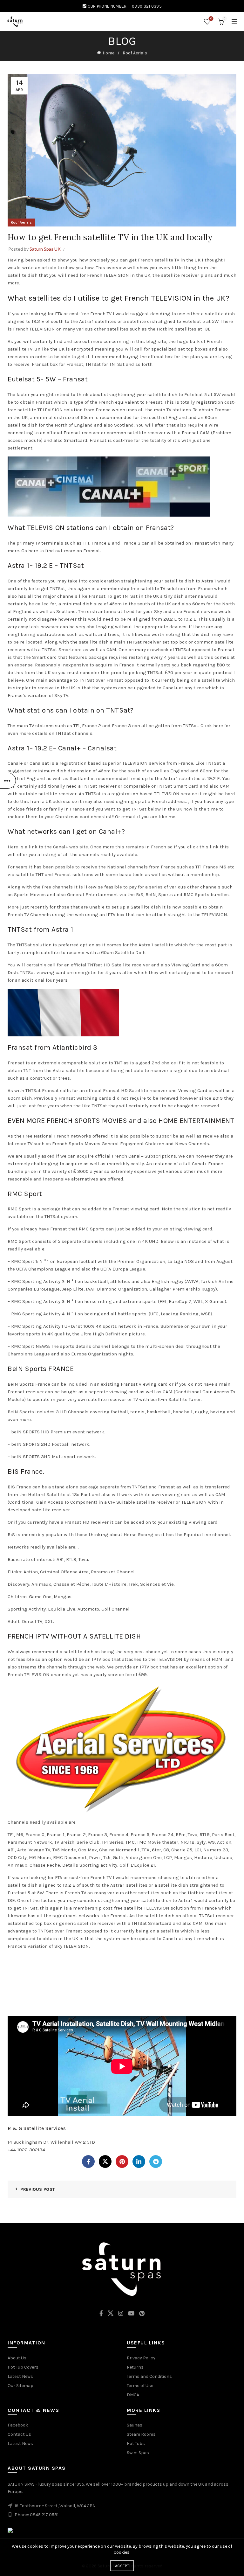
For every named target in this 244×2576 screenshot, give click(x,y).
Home (108, 53)
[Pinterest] (122, 2162)
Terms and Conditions (149, 2376)
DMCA (133, 2395)
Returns (135, 2367)
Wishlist (211, 19)
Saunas (135, 2425)
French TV (101, 314)
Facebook (18, 2425)
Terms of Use (140, 2386)
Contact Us (19, 2434)
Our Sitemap (20, 2386)
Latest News (20, 2376)
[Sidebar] (8, 781)
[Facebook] (88, 2162)
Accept (122, 2566)
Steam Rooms (141, 2434)
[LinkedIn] (139, 2162)
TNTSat (183, 650)
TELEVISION (135, 763)
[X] (105, 2162)
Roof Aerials (135, 53)
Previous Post (38, 2189)
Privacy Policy (141, 2358)
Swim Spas (138, 2453)
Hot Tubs (136, 2444)
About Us (17, 2358)
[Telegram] (156, 2162)
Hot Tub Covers (23, 2367)
